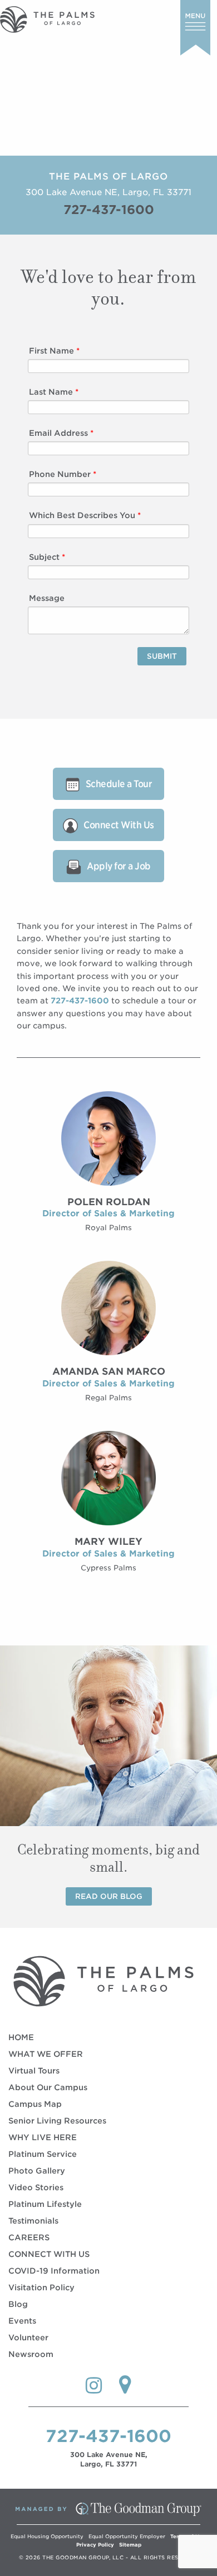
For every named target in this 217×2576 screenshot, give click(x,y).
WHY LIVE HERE (43, 2137)
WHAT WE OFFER (46, 2054)
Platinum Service (43, 2154)
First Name (54, 351)
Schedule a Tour (119, 784)
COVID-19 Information (54, 2271)
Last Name (54, 392)
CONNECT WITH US (49, 2254)
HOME (21, 2037)
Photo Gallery (37, 2171)
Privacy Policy (95, 2545)
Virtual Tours (34, 2071)
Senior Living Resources (57, 2121)
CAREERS (29, 2237)
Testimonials (33, 2221)
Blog (18, 2304)
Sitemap (130, 2545)
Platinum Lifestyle (45, 2204)
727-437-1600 (109, 210)
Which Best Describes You (85, 515)
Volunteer (28, 2338)
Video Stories (36, 2187)
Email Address (61, 433)
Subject (47, 557)
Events (22, 2321)
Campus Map (35, 2104)
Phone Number (63, 474)
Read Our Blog (109, 1896)
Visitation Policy (41, 2287)
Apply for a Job (119, 866)
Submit (162, 656)
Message (47, 598)
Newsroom (31, 2354)
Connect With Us (119, 825)
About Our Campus (48, 2087)
